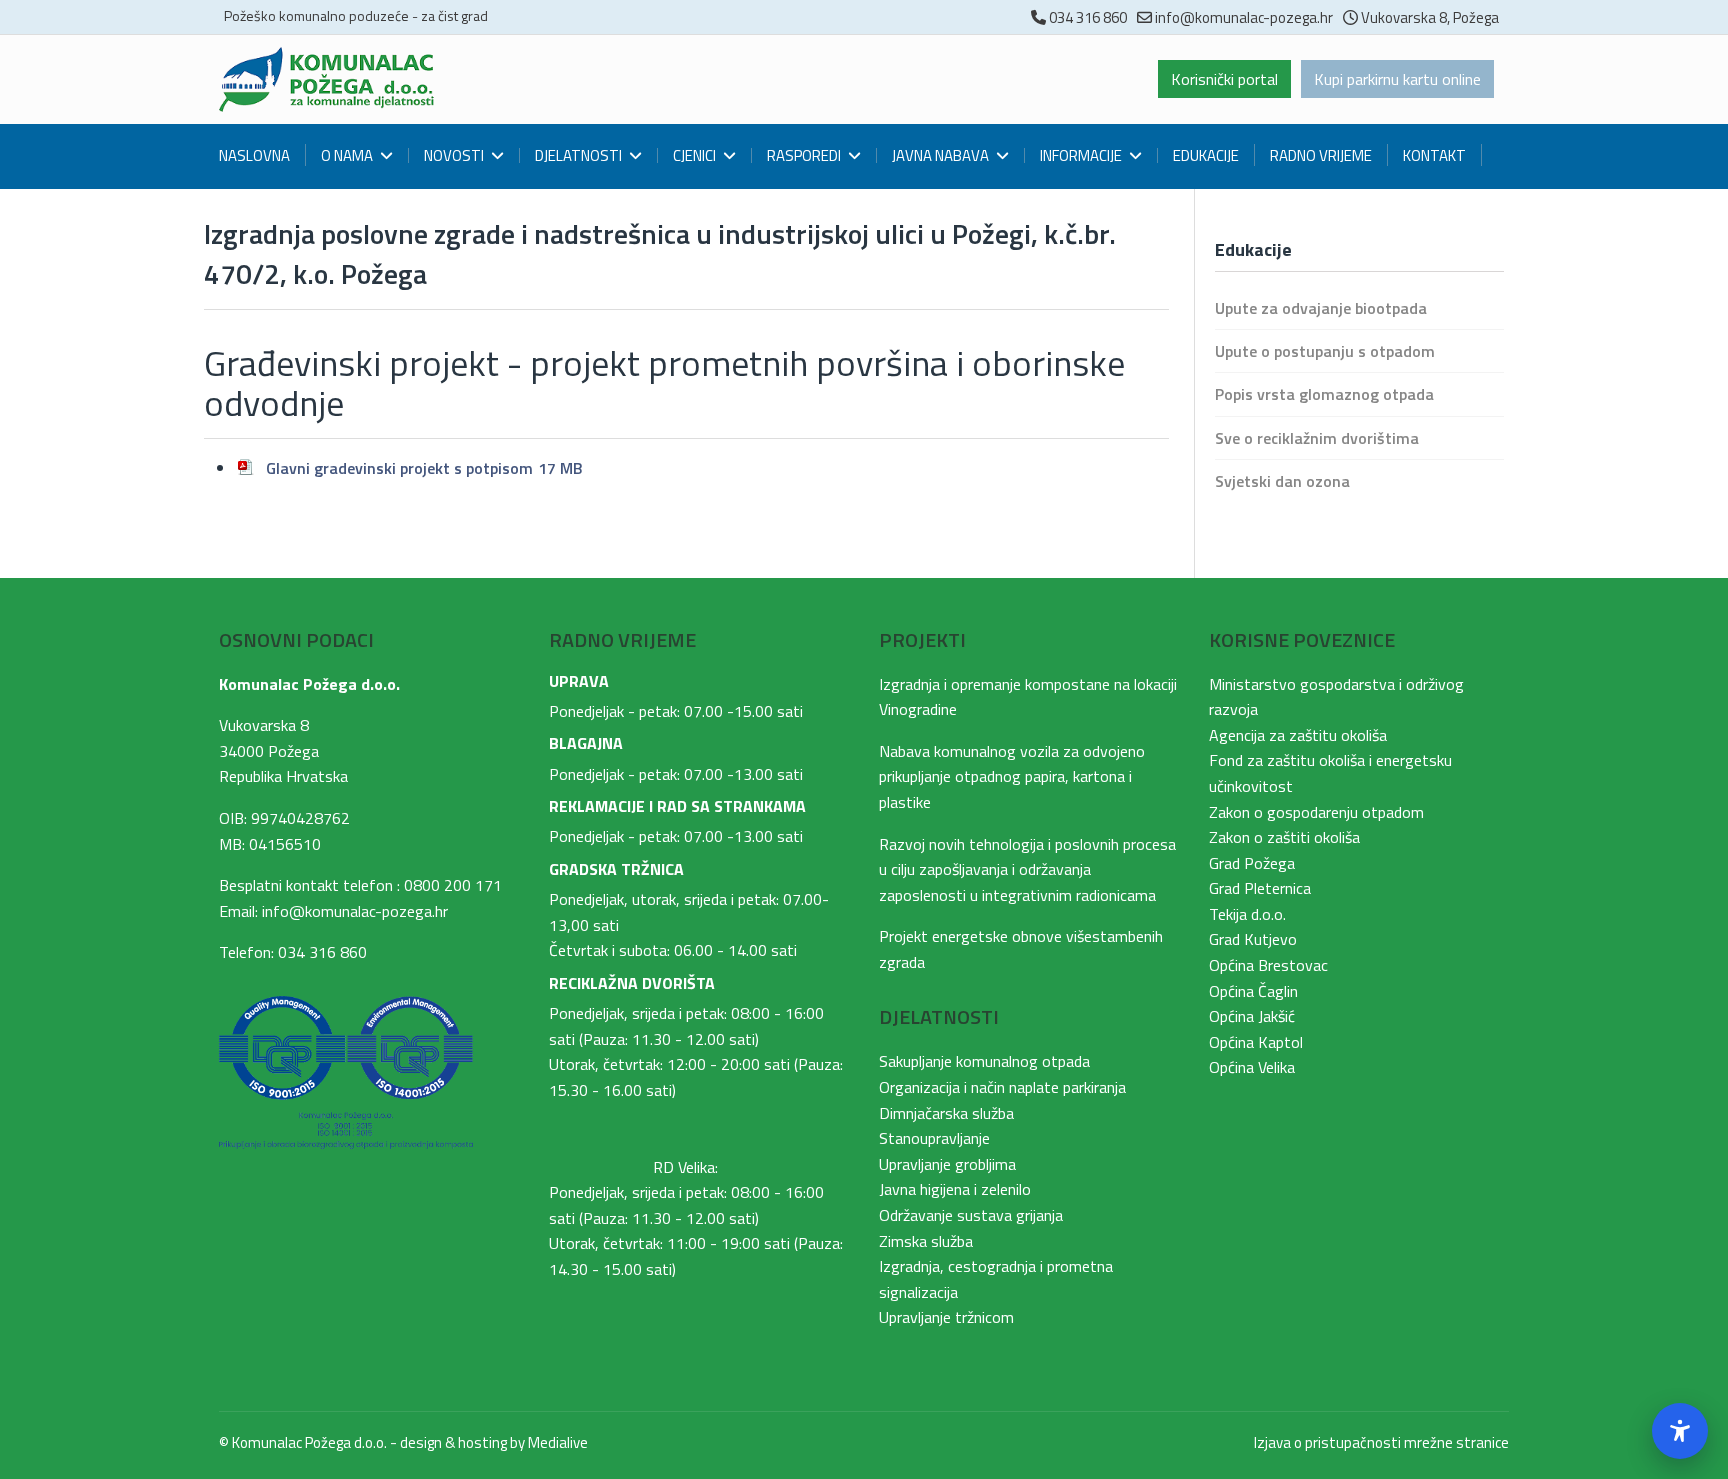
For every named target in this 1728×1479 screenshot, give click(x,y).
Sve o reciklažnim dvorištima (1317, 438)
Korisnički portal (1224, 79)
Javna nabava (940, 155)
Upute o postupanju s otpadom (1325, 351)
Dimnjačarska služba (946, 1113)
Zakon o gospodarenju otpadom (1316, 812)
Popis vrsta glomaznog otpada (1324, 394)
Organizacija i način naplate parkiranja (1002, 1087)
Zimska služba (926, 1241)
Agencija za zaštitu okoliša (1298, 735)
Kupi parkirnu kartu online (1397, 79)
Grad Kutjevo (1253, 939)
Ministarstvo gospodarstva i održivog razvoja (1336, 697)
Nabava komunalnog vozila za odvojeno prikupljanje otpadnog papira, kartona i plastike (1012, 776)
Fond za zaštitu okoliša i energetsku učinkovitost (1330, 773)
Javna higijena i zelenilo (955, 1189)
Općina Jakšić (1252, 1016)
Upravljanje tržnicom (946, 1317)
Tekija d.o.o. (1247, 914)
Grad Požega (1252, 863)
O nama (347, 155)
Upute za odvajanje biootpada (1321, 308)
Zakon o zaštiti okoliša (1284, 837)
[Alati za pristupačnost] (1680, 1431)
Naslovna (254, 155)
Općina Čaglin (1253, 991)
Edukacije (1206, 155)
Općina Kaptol (1256, 1042)
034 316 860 (1088, 17)
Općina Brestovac (1268, 965)
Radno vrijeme (1321, 155)
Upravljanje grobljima (947, 1164)
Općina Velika (1252, 1067)
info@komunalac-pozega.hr (1244, 17)
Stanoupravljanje (934, 1138)
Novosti (454, 155)
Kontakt (1434, 155)
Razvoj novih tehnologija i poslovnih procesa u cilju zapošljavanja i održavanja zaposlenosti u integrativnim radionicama (1027, 869)
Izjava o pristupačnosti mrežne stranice (1381, 1442)
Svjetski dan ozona (1282, 481)
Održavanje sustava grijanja (971, 1215)
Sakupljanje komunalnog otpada (984, 1061)
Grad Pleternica (1260, 888)
